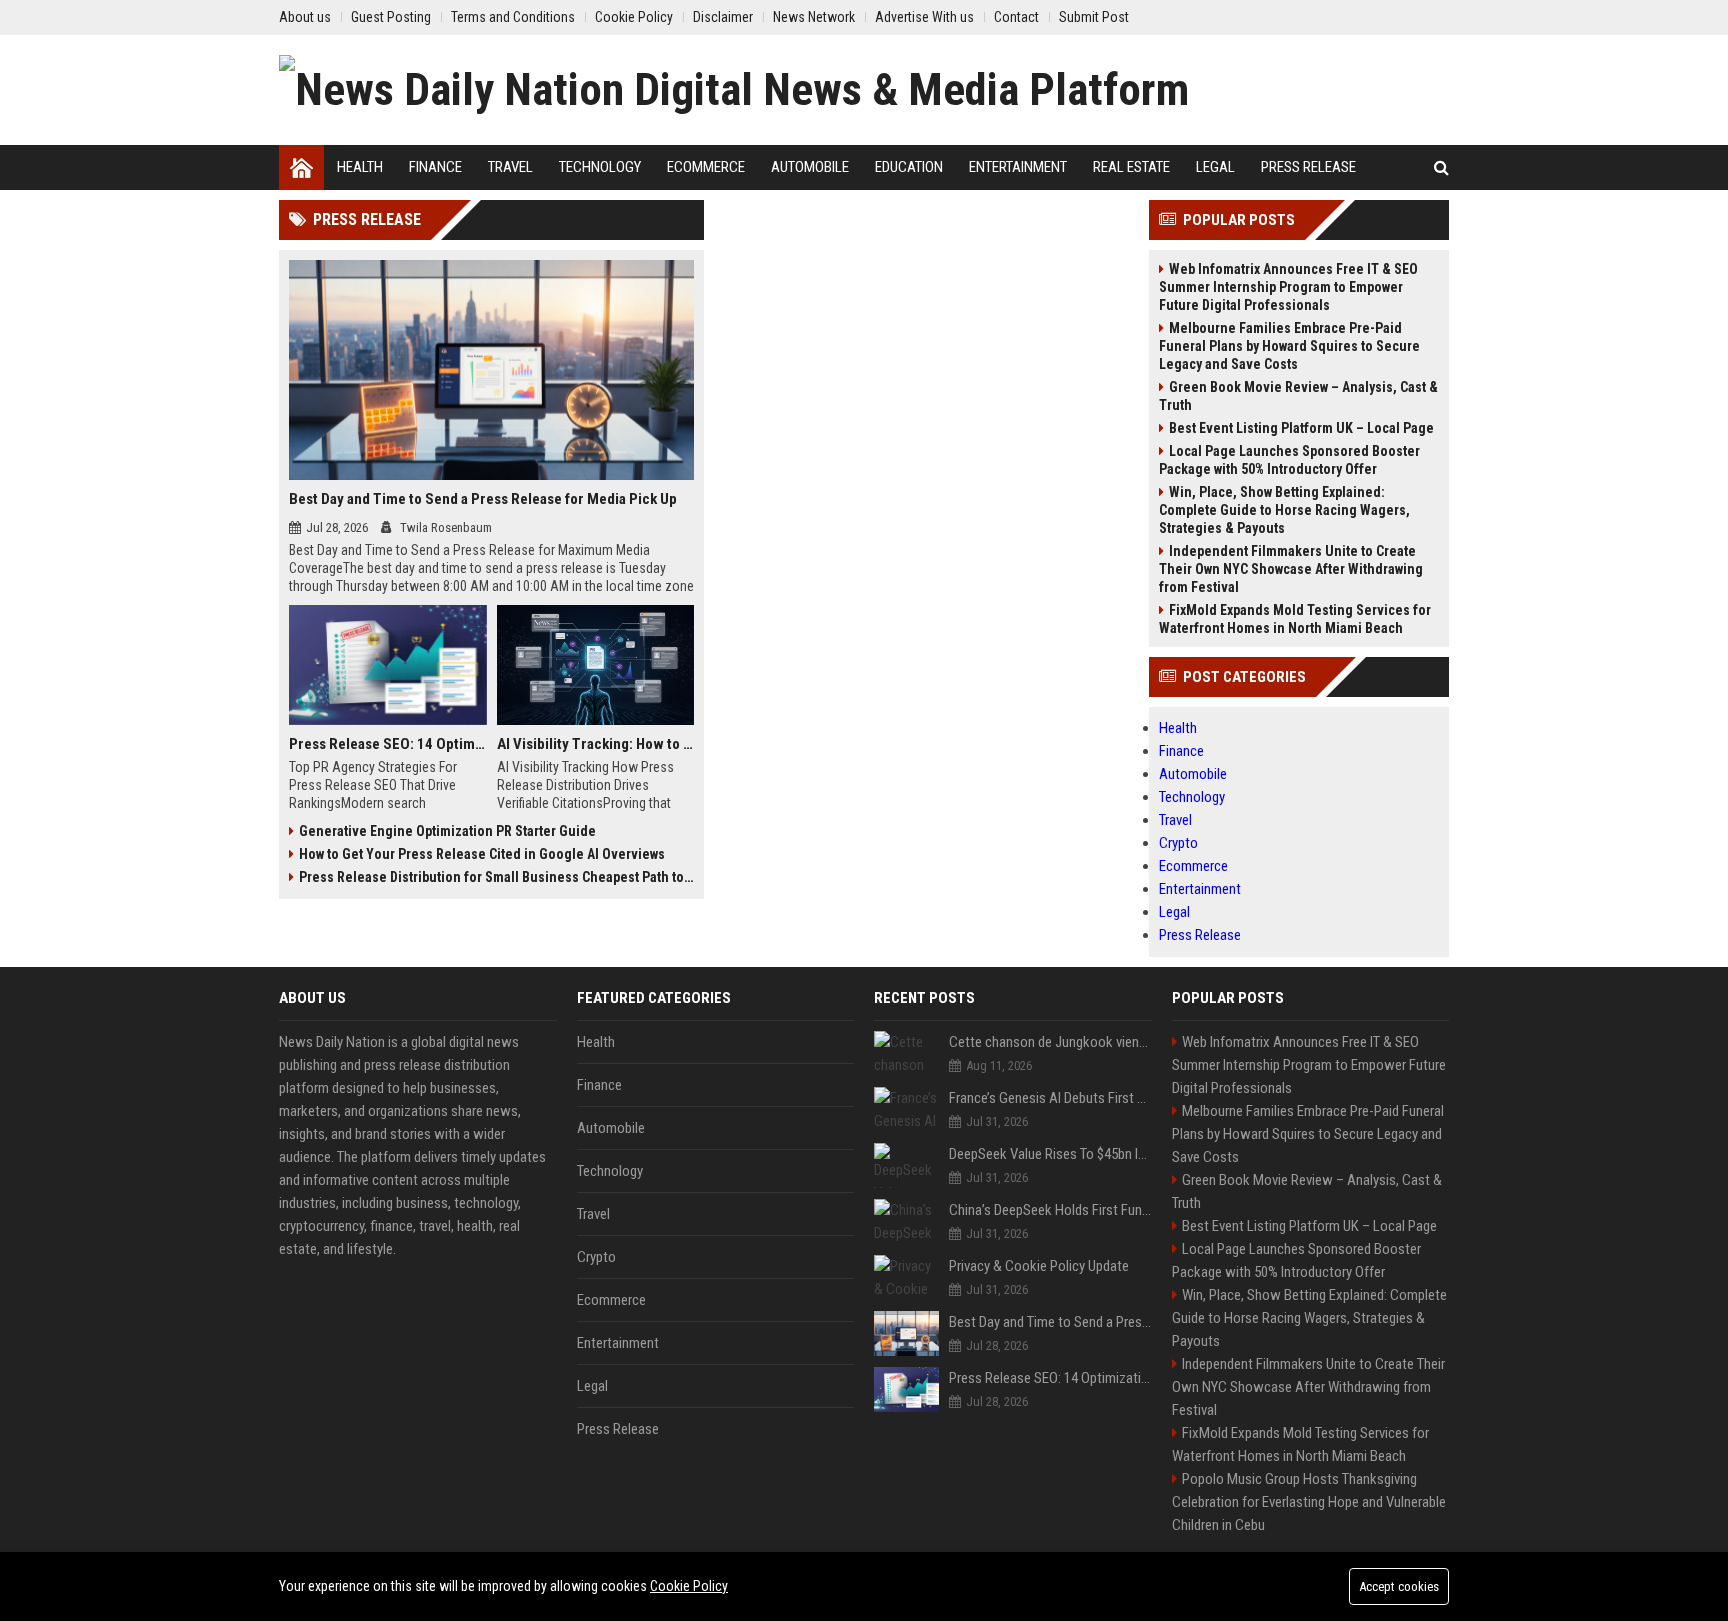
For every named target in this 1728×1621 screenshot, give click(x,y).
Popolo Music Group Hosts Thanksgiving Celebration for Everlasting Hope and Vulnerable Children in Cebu (1309, 1502)
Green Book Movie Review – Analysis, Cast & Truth (1298, 396)
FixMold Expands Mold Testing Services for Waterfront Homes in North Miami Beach (1295, 619)
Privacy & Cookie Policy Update (1039, 1266)
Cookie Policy (689, 1586)
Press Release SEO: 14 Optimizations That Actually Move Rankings (388, 744)
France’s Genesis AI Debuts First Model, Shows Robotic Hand (1050, 1098)
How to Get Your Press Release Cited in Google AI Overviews (482, 854)
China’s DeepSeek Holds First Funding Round (1050, 1210)
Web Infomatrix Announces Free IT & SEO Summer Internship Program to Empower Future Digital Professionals (1288, 287)
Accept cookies (1399, 1586)
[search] (1441, 167)
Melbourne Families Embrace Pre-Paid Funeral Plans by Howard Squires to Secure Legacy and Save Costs (1289, 346)
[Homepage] (301, 167)
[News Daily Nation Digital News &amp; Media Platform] (734, 90)
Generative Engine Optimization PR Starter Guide (447, 831)
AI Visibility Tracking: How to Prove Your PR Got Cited (596, 744)
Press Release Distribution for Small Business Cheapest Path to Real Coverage (496, 877)
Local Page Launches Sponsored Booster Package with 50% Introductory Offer (1289, 460)
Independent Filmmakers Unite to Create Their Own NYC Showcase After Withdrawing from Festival (1291, 569)
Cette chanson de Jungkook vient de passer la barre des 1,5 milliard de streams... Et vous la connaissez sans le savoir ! (1050, 1042)
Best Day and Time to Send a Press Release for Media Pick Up (483, 499)
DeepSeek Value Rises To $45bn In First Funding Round (1050, 1154)
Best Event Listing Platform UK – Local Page (1301, 428)
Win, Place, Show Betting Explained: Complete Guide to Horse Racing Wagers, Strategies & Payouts (1284, 510)
